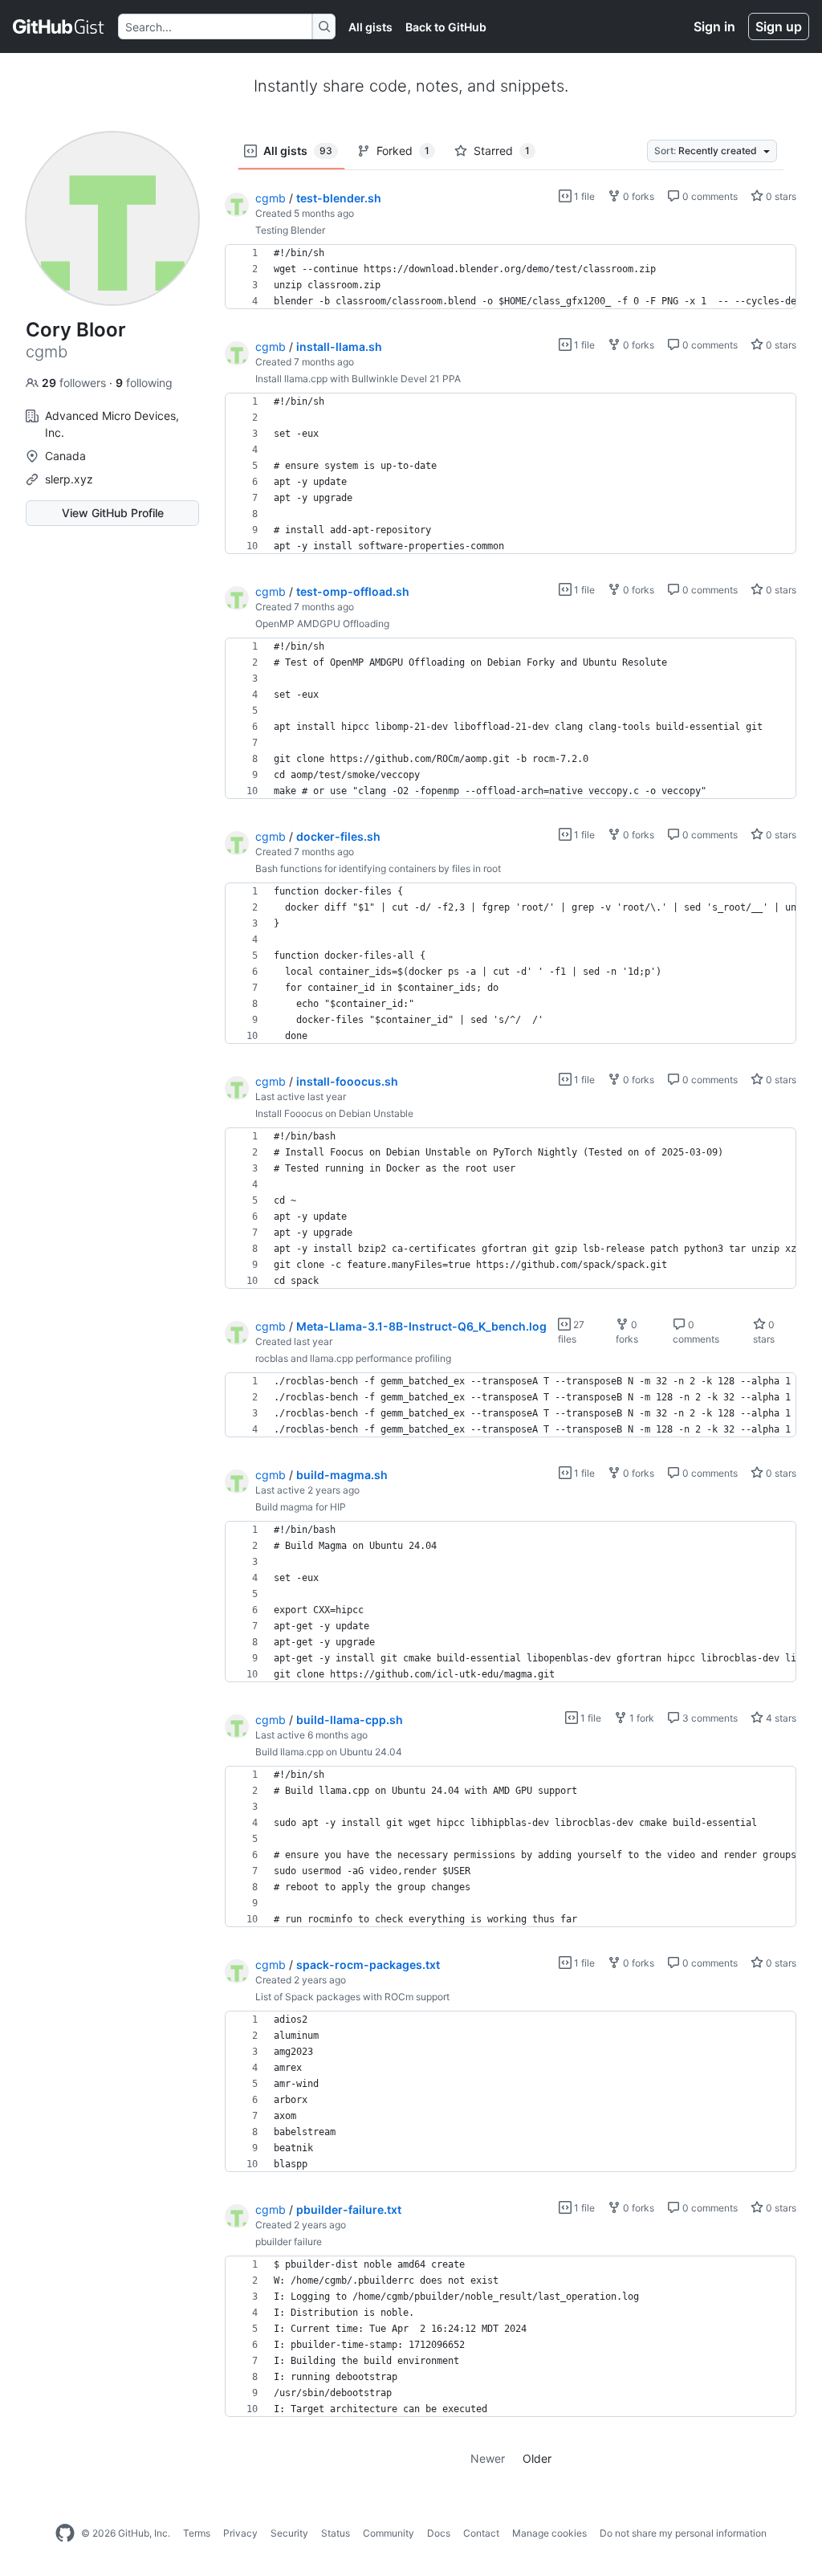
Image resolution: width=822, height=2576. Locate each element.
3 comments (709, 1718)
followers (75, 383)
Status (336, 2533)
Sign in (714, 26)
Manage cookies (549, 2533)
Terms (197, 2533)
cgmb (271, 198)
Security (289, 2533)
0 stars (780, 196)
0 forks (637, 196)
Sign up (779, 26)
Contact (481, 2533)
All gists (370, 27)
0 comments (709, 196)
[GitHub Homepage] (65, 2533)
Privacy (240, 2533)
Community (389, 2533)
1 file (583, 196)
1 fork (641, 1718)
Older (537, 2458)
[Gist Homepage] (59, 26)
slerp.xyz (69, 479)
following (144, 383)
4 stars (780, 1718)
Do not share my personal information (683, 2533)
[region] (511, 277)
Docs (439, 2533)
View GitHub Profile (113, 513)
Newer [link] (488, 2458)
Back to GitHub (446, 27)
